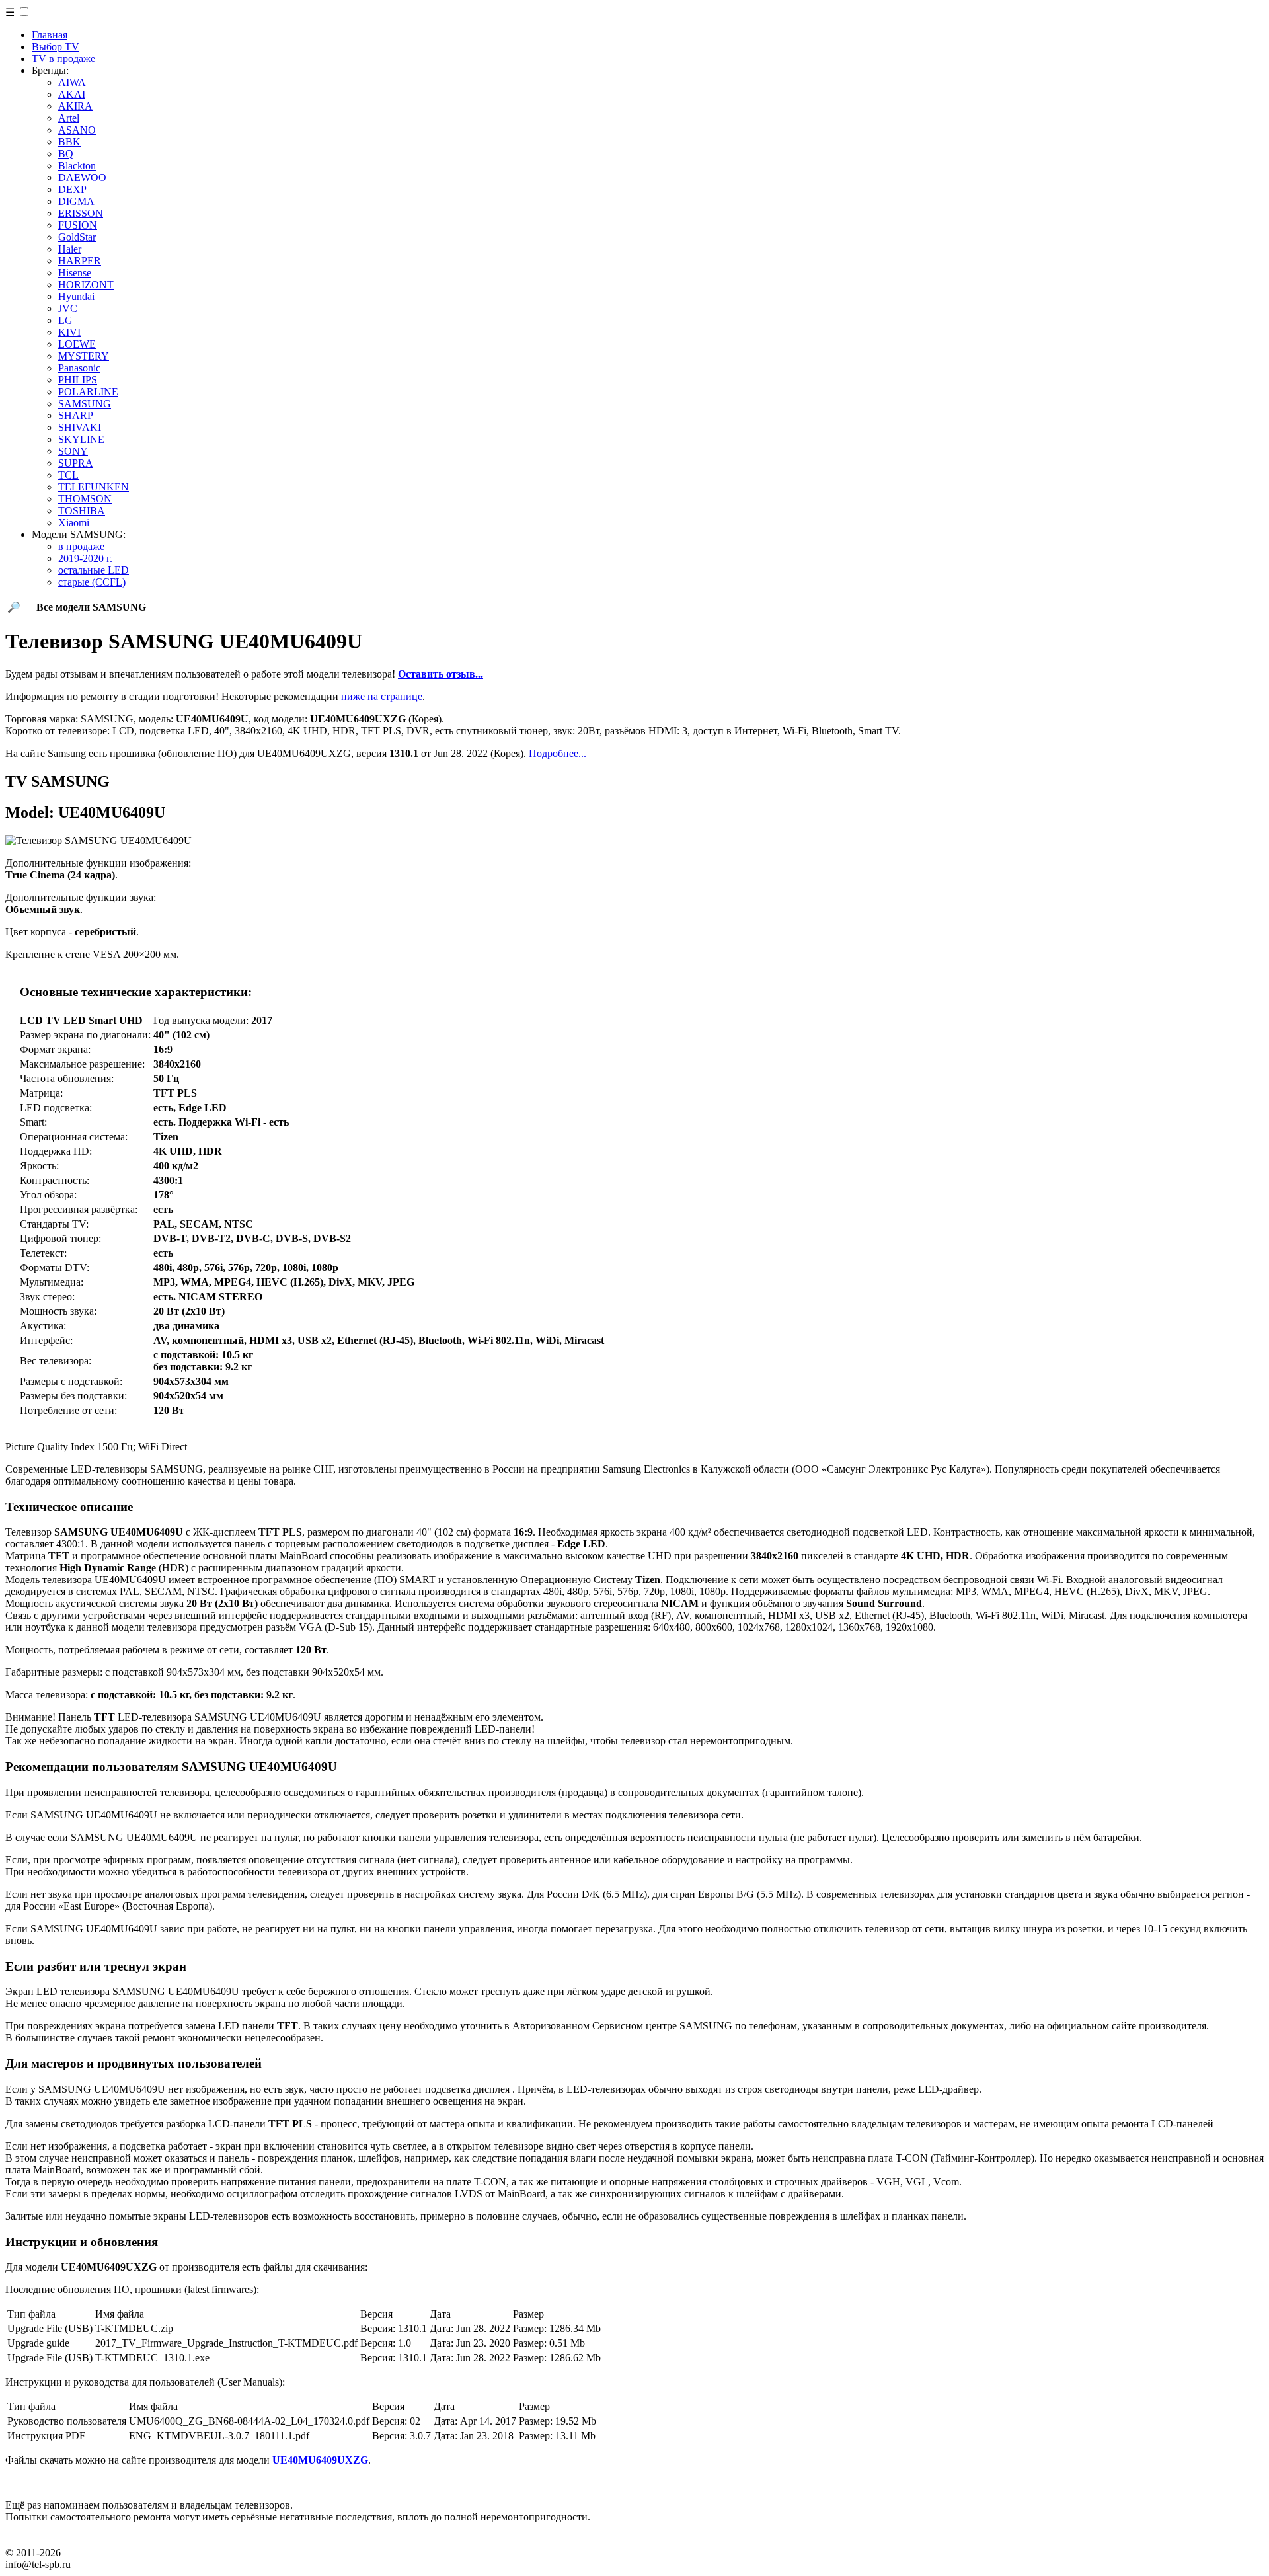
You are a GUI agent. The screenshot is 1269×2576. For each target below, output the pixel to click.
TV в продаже (63, 59)
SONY (73, 451)
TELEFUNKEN (94, 487)
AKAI (72, 94)
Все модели (91, 607)
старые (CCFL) (92, 582)
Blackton (77, 166)
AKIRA (75, 106)
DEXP (72, 189)
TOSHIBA (82, 511)
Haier (70, 249)
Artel (69, 118)
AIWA (72, 82)
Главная (50, 35)
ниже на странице (382, 696)
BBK (69, 142)
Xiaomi (74, 523)
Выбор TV (56, 47)
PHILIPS (78, 380)
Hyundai (76, 296)
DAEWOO (82, 177)
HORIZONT (86, 285)
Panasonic (79, 368)
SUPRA (76, 463)
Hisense (75, 273)
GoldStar (77, 237)
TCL (68, 475)
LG (65, 320)
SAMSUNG (85, 404)
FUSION (78, 225)
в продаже (81, 546)
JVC (68, 308)
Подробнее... (558, 753)
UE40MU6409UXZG (320, 2460)
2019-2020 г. (85, 558)
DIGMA (76, 201)
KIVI (69, 332)
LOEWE (77, 344)
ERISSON (81, 213)
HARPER (80, 261)
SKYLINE (81, 439)
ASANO (77, 130)
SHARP (76, 415)
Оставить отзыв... (441, 674)
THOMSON (85, 499)
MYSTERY (84, 356)
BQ (66, 154)
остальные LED (94, 570)
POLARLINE (88, 392)
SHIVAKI (80, 427)
